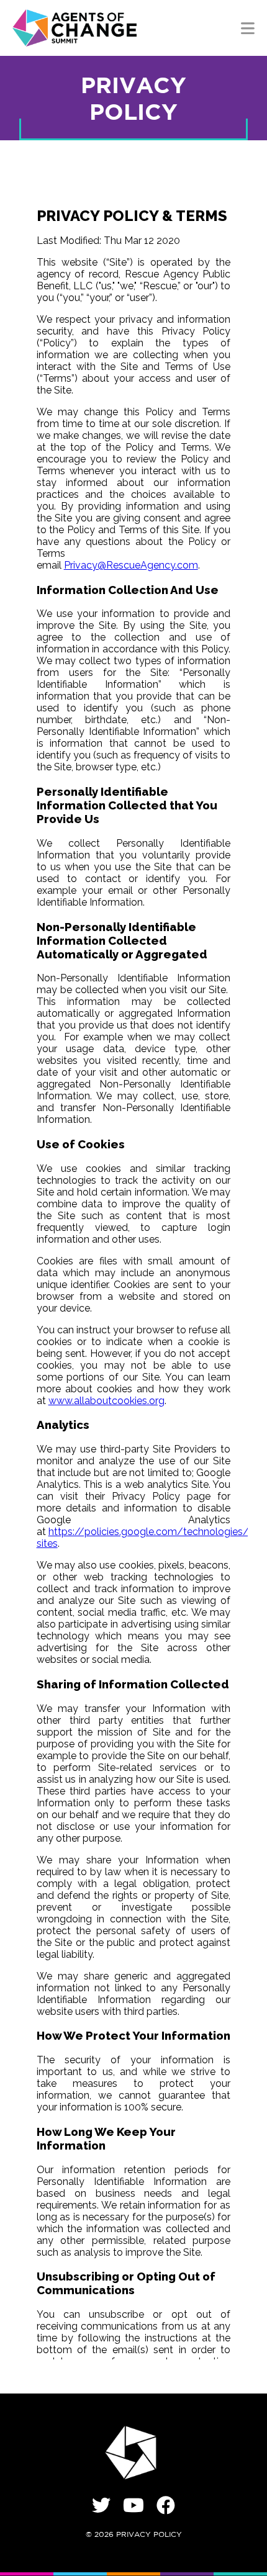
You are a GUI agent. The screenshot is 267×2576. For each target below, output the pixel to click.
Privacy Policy (149, 2535)
